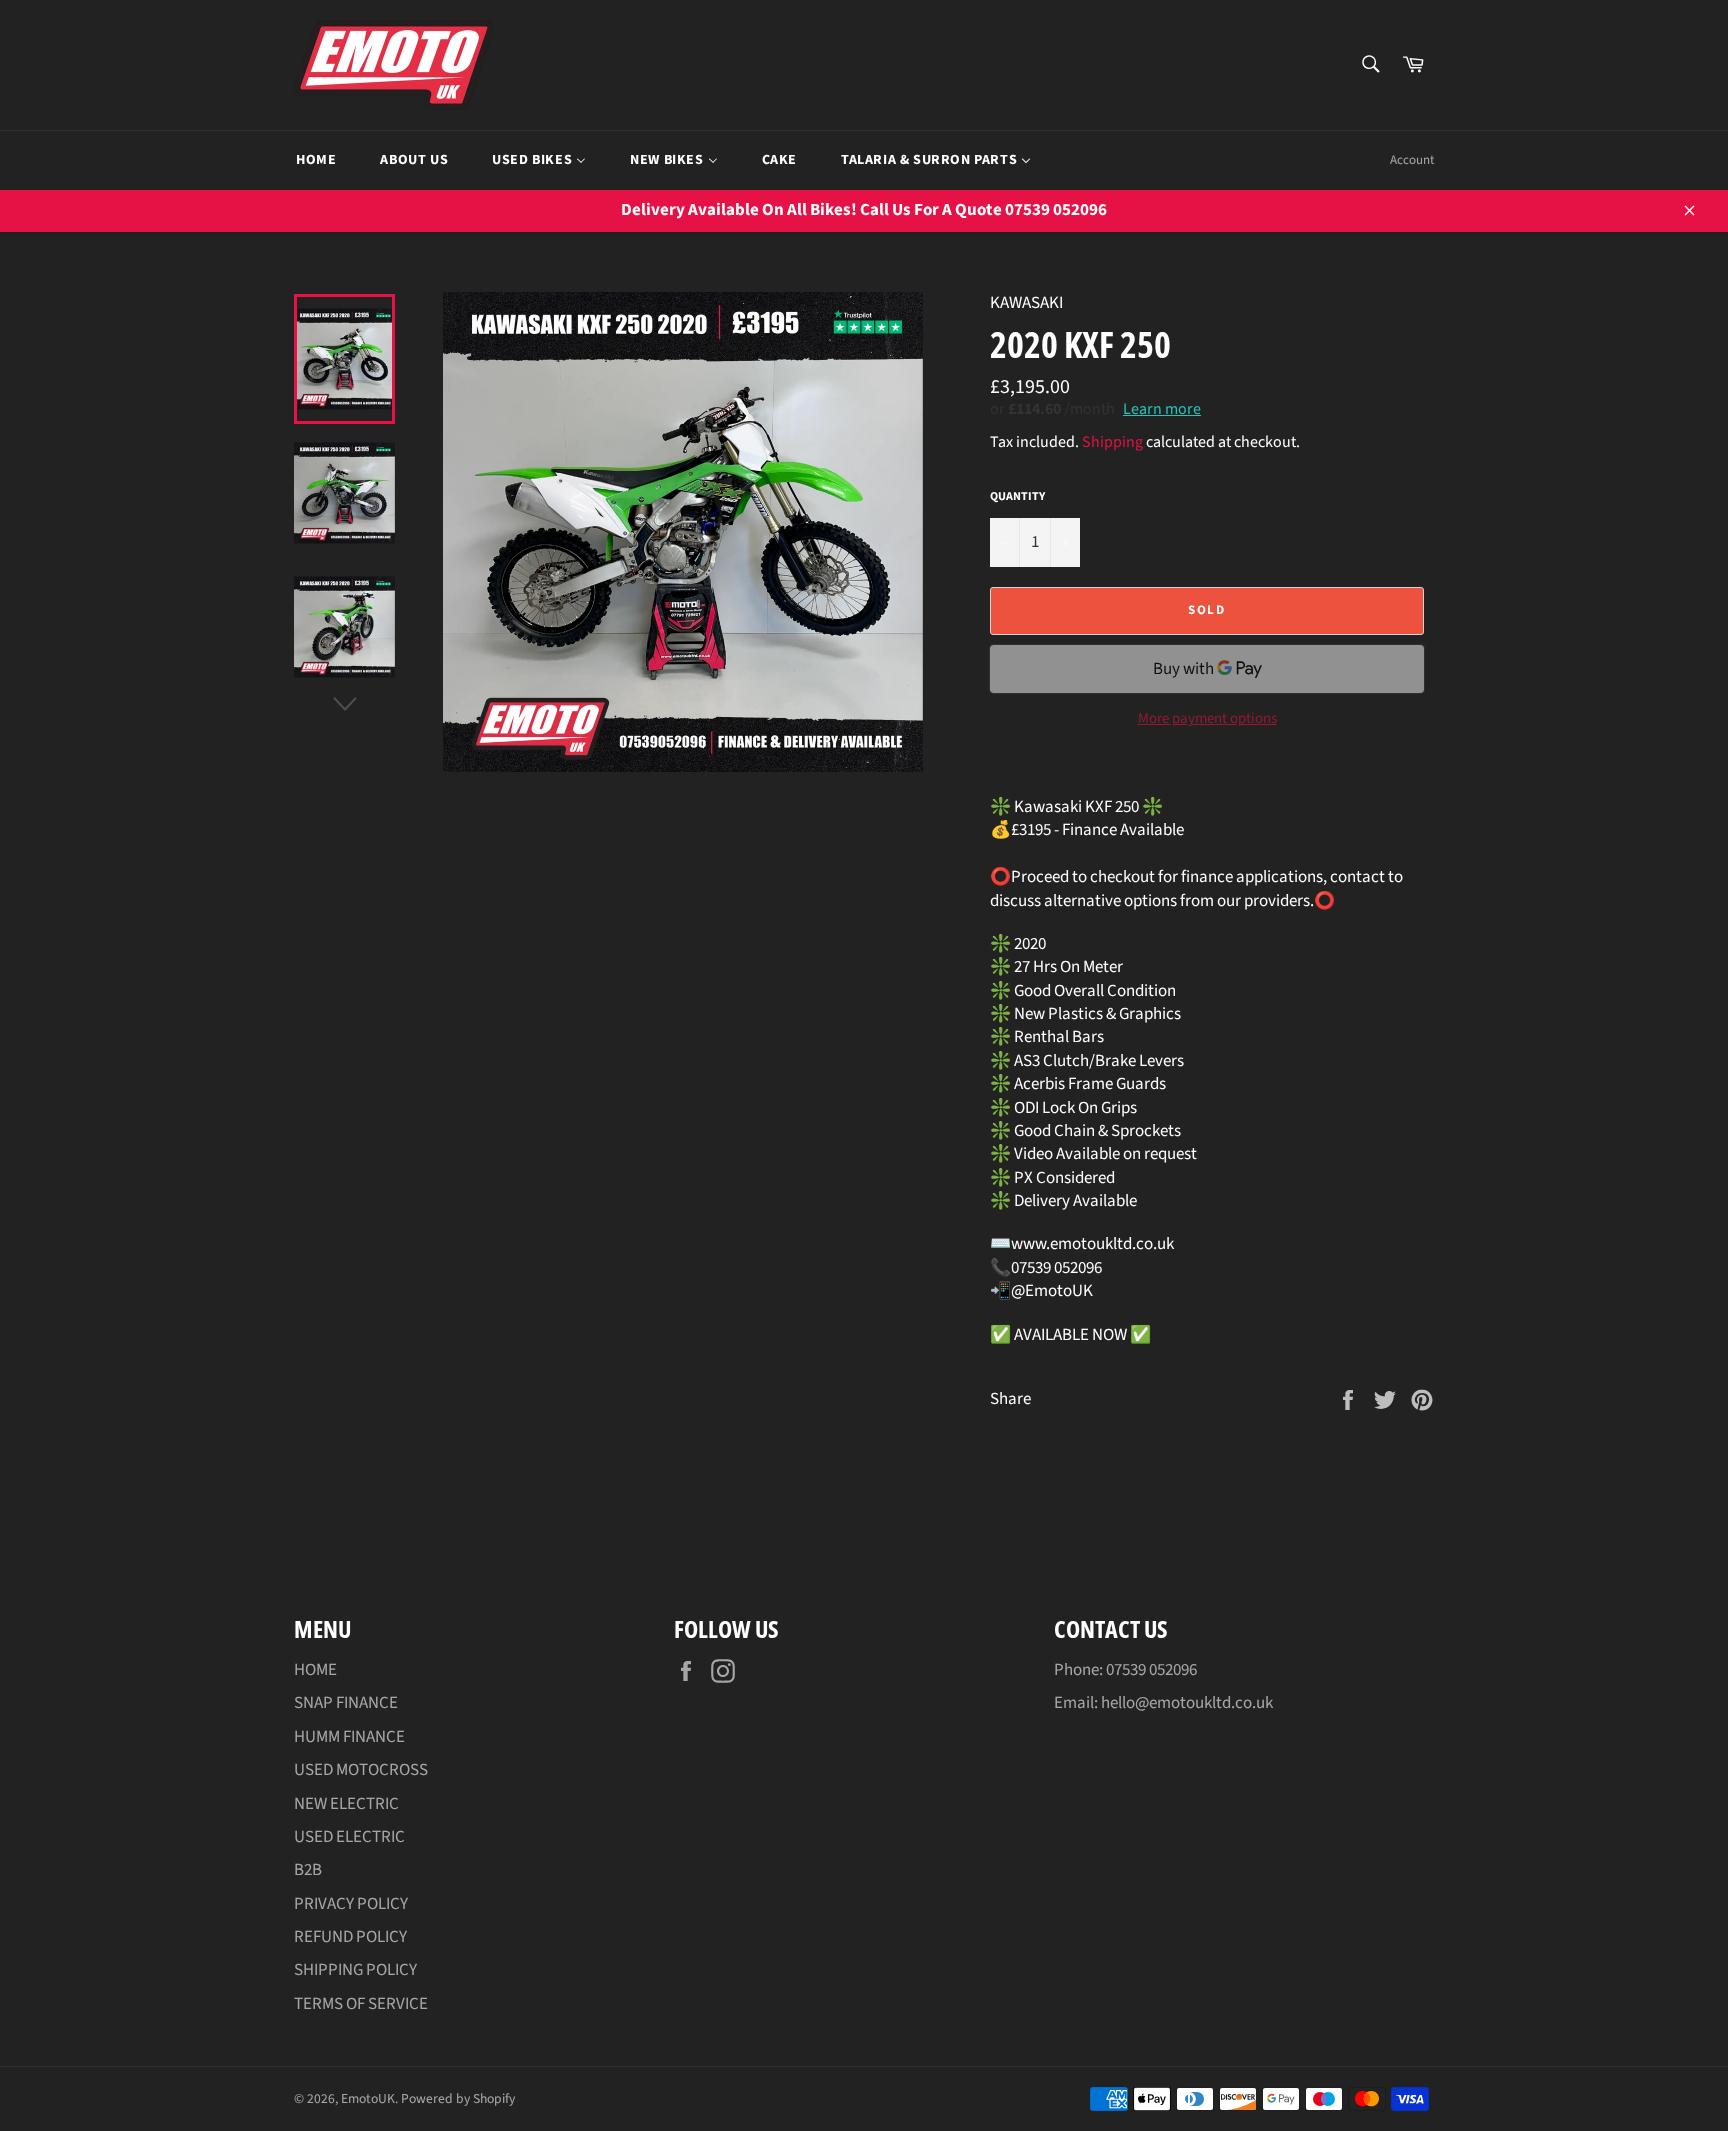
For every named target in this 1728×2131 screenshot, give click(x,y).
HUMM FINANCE (349, 1737)
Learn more (1162, 409)
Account (1412, 160)
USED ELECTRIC (349, 1837)
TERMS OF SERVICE (361, 2004)
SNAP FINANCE (346, 1703)
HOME (315, 1670)
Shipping (1112, 442)
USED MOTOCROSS (361, 1770)
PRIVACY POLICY (351, 1904)
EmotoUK (368, 2098)
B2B (308, 1870)
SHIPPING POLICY (355, 1970)
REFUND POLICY (350, 1937)
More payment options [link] (1207, 719)
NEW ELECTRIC (346, 1804)
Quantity (1017, 497)
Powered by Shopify (458, 2098)
